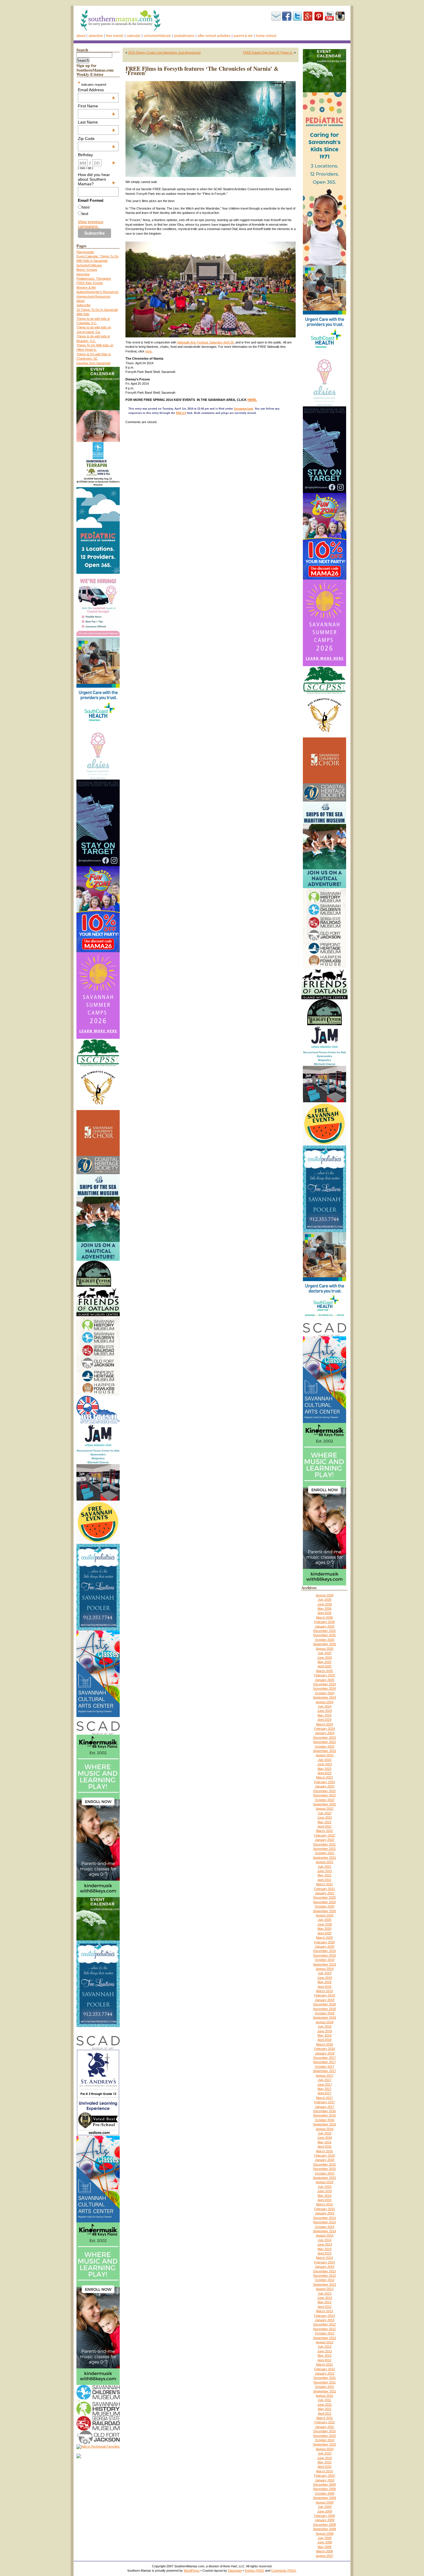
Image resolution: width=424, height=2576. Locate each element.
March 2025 (324, 1671)
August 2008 (325, 2534)
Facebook (287, 16)
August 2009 (325, 2502)
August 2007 (325, 2556)
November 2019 (324, 1955)
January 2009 (325, 2520)
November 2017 (324, 2062)
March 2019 (324, 1991)
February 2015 (324, 2209)
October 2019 (325, 1960)
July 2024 (325, 1706)
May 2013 (324, 2302)
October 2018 (325, 2013)
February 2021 (324, 1889)
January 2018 (325, 2053)
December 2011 (325, 2378)
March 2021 (324, 1884)
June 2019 (325, 1978)
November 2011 (325, 2382)
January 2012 (325, 2373)
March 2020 (324, 1938)
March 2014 (324, 2258)
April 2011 (325, 2414)
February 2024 (324, 1729)
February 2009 (324, 2516)
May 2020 (324, 1929)
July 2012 (325, 2347)
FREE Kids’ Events (90, 283)
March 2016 (324, 2151)
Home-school (266, 36)
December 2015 (324, 2164)
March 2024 (324, 1724)
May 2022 (324, 1822)
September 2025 (324, 1644)
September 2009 (324, 2498)
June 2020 (325, 1924)
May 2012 (324, 2355)
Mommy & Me (86, 287)
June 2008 (325, 2542)
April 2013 (324, 2307)
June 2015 (325, 2191)
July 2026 (325, 1600)
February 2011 (325, 2422)
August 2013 (325, 2289)
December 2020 (324, 1897)
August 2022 (325, 1809)
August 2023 (325, 1755)
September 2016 (324, 2124)
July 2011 (324, 2400)
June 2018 (325, 2031)
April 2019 (324, 1987)
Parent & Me (243, 36)
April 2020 (324, 1933)
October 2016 (325, 2120)
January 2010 (325, 2480)
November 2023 (324, 1742)
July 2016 (325, 2133)
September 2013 (324, 2284)
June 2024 (325, 1711)
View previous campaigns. (91, 224)
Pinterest (319, 16)
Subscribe (276, 16)
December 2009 (324, 2485)
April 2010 (324, 2467)
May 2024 (324, 1715)
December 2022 (324, 1791)
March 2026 (324, 1617)
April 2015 (324, 2200)
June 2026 (325, 1604)
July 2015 (325, 2187)
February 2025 (324, 1675)
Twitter (297, 16)
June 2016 (325, 2138)
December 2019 (324, 1951)
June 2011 (324, 2405)
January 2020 (325, 1947)
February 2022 (324, 1835)
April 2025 (324, 1666)
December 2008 (324, 2525)
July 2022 (325, 1813)
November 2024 (324, 1688)
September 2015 (324, 2178)
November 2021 (324, 1849)
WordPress (192, 2571)
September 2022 (324, 1804)
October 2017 (325, 2067)
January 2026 (325, 1626)
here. (149, 351)
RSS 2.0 (181, 413)
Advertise (96, 36)
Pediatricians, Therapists (94, 279)
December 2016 (324, 2111)
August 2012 (325, 2342)
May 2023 (324, 1769)
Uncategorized (243, 409)
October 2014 (325, 2227)
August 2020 (325, 1915)
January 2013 (325, 2320)
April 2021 (324, 1880)
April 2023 (324, 1773)
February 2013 (324, 2316)
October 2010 (325, 2440)
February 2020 (324, 1942)
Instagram (340, 16)
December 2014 (324, 2218)
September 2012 (324, 2338)
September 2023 (324, 1751)
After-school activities (214, 36)
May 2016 (324, 2142)
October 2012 (325, 2333)
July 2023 (325, 1760)
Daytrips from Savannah (93, 363)
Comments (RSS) (284, 2571)
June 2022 (325, 1817)
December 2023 (324, 1738)
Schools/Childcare (157, 36)
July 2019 (325, 1973)
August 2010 (325, 2449)
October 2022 (325, 1800)
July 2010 (325, 2453)
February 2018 (324, 2049)
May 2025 (324, 1662)
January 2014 (325, 2267)
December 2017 (324, 2058)
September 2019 (324, 1964)
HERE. (252, 400)
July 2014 (325, 2240)
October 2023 (325, 1746)
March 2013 (324, 2311)
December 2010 (324, 2431)
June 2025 (325, 1658)
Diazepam (235, 2571)
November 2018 (324, 2009)
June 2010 (325, 2458)
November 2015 (324, 2169)
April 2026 (324, 1613)
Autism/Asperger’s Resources (97, 292)
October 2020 (325, 1906)
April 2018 (324, 2040)
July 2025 (325, 1653)
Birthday (97, 155)
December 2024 (324, 1684)
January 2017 (325, 2107)
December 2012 (324, 2324)
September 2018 (324, 2018)
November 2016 (324, 2115)
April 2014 (324, 2253)
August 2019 (325, 1969)
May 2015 (324, 2196)
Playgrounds (85, 252)
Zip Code (97, 139)
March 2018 (324, 2044)
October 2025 (325, 1640)
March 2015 (324, 2204)
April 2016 (324, 2147)
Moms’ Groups (87, 270)
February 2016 (324, 2155)
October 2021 (325, 1853)
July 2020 (325, 1920)
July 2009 (325, 2507)
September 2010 (324, 2444)
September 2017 (324, 2071)
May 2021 (324, 1875)
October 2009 (325, 2493)
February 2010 (324, 2476)
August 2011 (324, 2396)
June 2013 (325, 2298)
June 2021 (325, 1871)
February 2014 (324, 2262)
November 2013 (324, 2276)
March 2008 (324, 2551)
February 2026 (324, 1622)
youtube (329, 16)
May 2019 (324, 1982)
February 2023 (324, 1782)
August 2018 (325, 2022)
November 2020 (324, 1902)
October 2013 (325, 2280)
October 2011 (324, 2387)
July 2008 (325, 2538)
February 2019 (324, 1995)
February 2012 (324, 2369)
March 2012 (324, 2364)
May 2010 (324, 2462)
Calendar (134, 36)
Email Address (97, 90)
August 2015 (325, 2182)
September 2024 (324, 1697)
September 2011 (325, 2391)
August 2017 (325, 2076)
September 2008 (324, 2529)
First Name (97, 106)
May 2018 (324, 2035)
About (81, 36)
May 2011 (325, 2409)
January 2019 (325, 2000)
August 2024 (325, 1702)
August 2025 (325, 1649)
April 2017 (324, 2093)
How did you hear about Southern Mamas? (97, 179)
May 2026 (324, 1609)
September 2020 (324, 1911)
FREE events (115, 36)
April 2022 (324, 1826)
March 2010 (324, 2471)
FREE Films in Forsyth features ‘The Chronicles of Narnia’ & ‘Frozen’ (202, 71)
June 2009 (325, 2511)
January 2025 (325, 1680)
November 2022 (324, 1795)
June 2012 (325, 2351)
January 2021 (325, 1893)
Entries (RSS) (255, 2571)
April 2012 (324, 2360)
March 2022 (324, 1831)
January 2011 (324, 2427)
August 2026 (325, 1595)
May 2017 (324, 2089)
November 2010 (324, 2436)
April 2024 (324, 1720)
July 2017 (325, 2080)
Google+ (308, 16)
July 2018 (325, 2026)
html (86, 207)
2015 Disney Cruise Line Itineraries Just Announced (164, 53)
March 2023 (324, 1777)
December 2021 (324, 1844)
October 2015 (325, 2173)
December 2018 (324, 2004)
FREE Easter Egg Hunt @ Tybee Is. (268, 53)
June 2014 (325, 2244)
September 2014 (324, 2231)
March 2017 (324, 2098)
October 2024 (325, 1693)
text (85, 214)
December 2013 (324, 2271)
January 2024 (325, 1733)
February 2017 (324, 2102)
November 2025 (324, 1635)
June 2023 (325, 1764)
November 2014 (324, 2222)
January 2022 (325, 1840)
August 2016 (325, 2129)
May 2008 (324, 2547)
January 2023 (325, 1786)
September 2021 (324, 1858)
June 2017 (325, 2084)
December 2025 (324, 1631)
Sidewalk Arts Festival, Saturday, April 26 (205, 342)
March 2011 (325, 2418)
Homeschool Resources (93, 296)
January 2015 (325, 2213)
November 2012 (324, 2329)
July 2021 (325, 1867)
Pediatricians (184, 36)
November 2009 (324, 2489)
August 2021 (325, 1862)
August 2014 (325, 2235)
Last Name (97, 122)
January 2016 (325, 2160)
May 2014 (324, 2249)
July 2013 (325, 2293)
